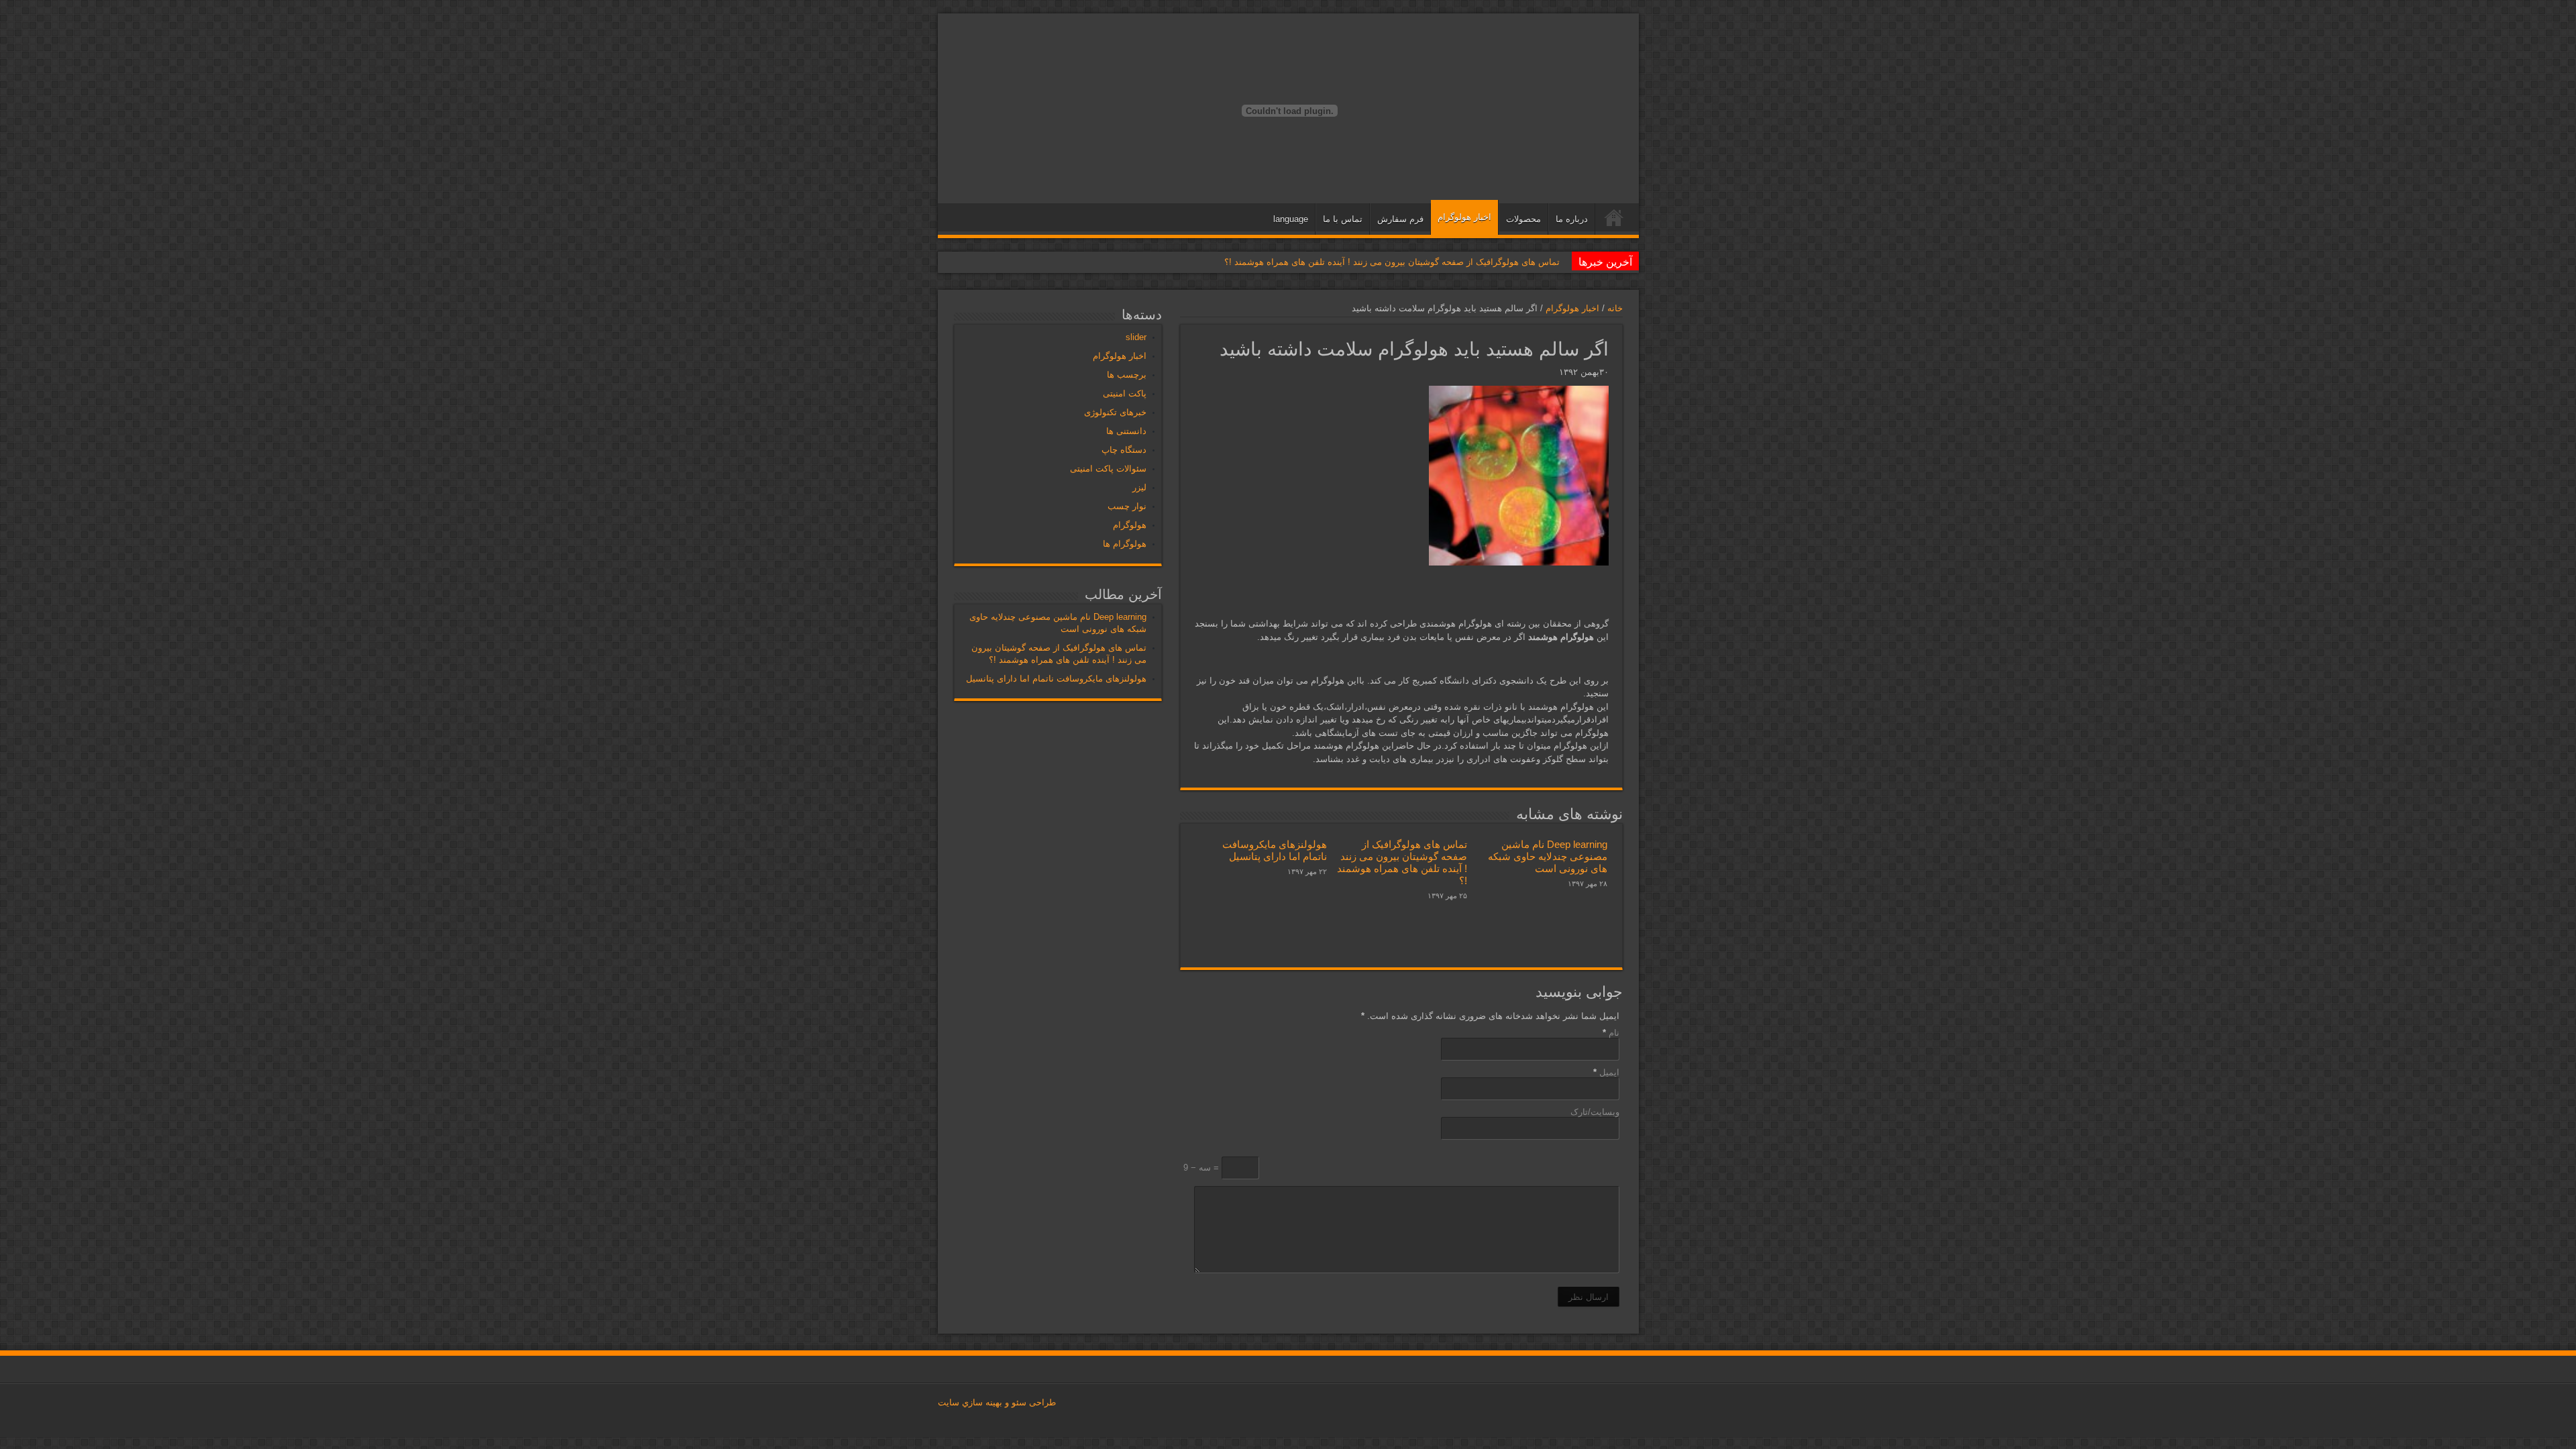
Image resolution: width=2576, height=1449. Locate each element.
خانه (1615, 308)
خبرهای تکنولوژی (1115, 412)
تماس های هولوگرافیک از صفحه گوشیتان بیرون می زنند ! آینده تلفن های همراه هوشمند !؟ (1392, 262)
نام (1614, 1033)
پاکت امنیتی (1125, 393)
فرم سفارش (1400, 219)
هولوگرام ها (1125, 544)
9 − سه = (1202, 1168)
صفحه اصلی (1614, 221)
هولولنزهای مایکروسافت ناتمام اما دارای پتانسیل (1275, 850)
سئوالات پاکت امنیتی (1108, 469)
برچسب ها (1127, 375)
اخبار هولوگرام (1464, 217)
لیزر (1139, 487)
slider (1136, 337)
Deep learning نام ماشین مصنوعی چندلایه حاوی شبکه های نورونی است (1548, 856)
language (1291, 219)
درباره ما (1572, 219)
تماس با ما (1343, 219)
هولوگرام (1130, 525)
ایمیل (1609, 1072)
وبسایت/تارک (1595, 1112)
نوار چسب (1127, 506)
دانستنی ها (1126, 431)
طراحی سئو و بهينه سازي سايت (997, 1402)
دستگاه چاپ (1124, 450)
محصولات (1523, 219)
